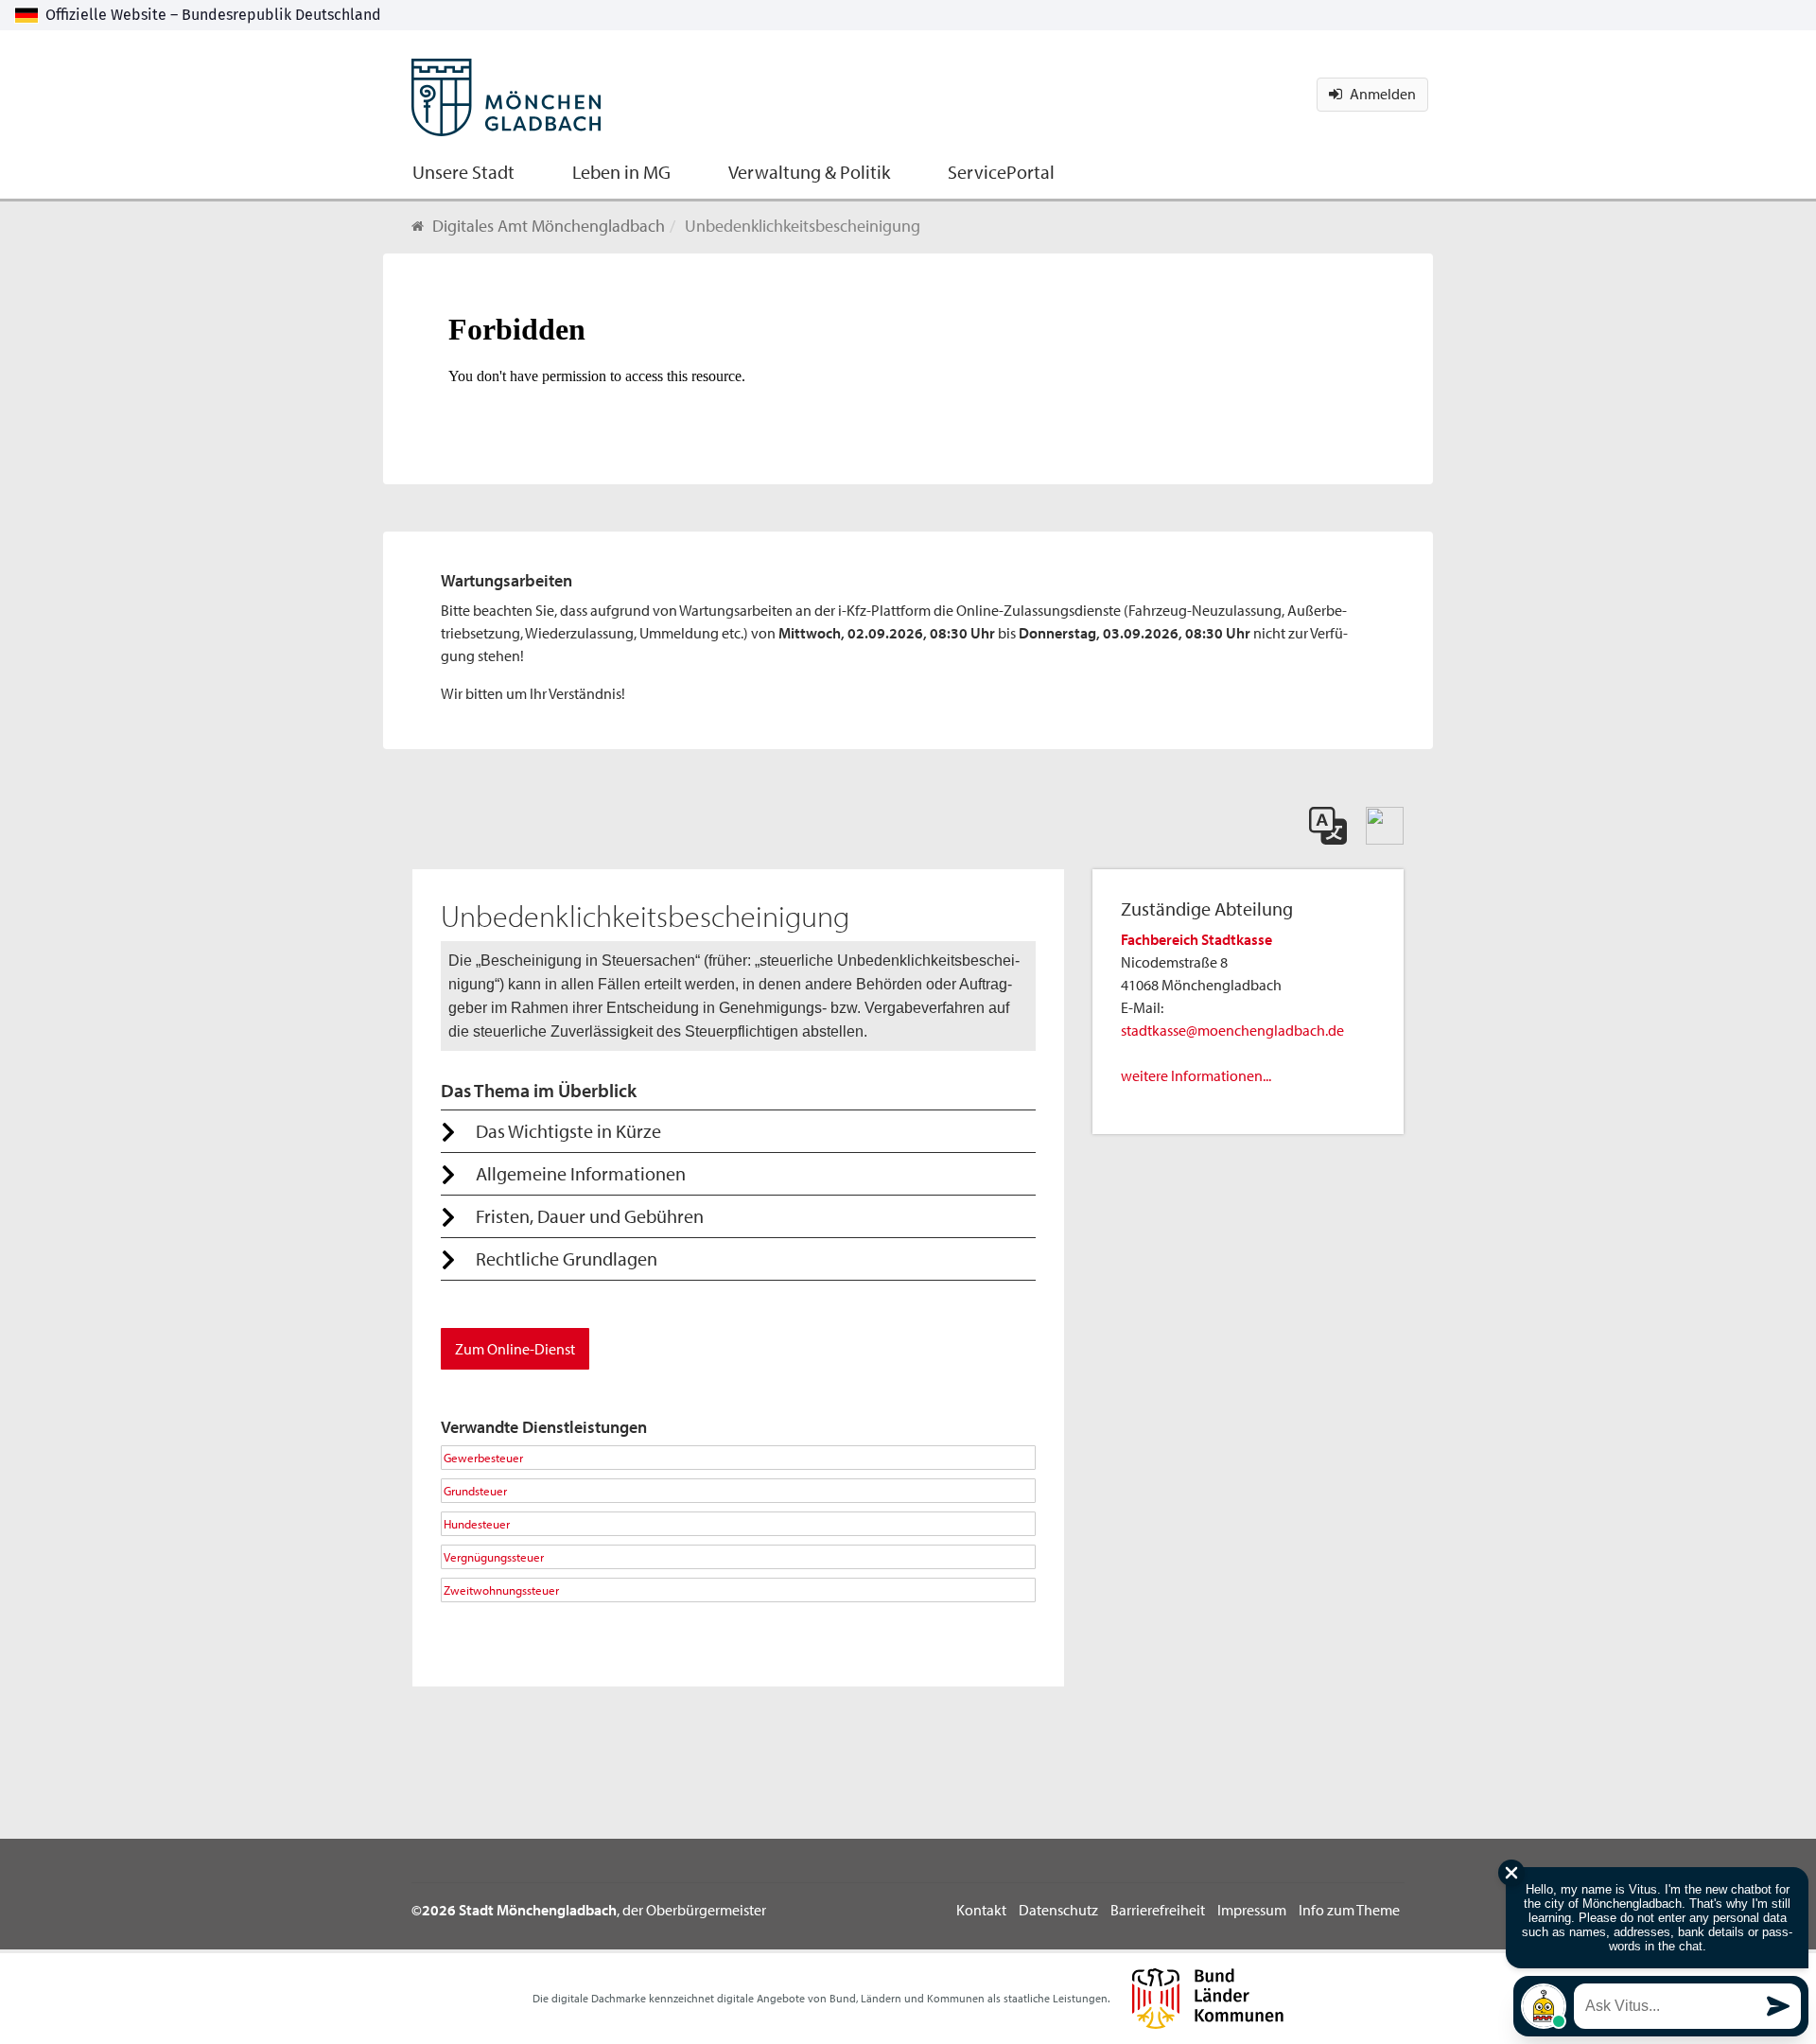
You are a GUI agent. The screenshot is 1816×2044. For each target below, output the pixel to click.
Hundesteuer (477, 1523)
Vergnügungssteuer (494, 1556)
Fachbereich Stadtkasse (1196, 939)
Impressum (1252, 1910)
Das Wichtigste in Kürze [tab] (568, 1131)
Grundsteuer (475, 1490)
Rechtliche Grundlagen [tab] (567, 1258)
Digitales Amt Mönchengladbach (549, 226)
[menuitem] (463, 170)
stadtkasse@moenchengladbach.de (1232, 1030)
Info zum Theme (1349, 1910)
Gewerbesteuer (483, 1457)
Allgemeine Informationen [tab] (581, 1173)
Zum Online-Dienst (515, 1349)
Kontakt (981, 1910)
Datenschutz (1058, 1910)
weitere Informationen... (1196, 1075)
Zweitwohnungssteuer (501, 1590)
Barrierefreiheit (1158, 1910)
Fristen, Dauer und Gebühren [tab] (590, 1216)
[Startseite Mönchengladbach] (506, 85)
